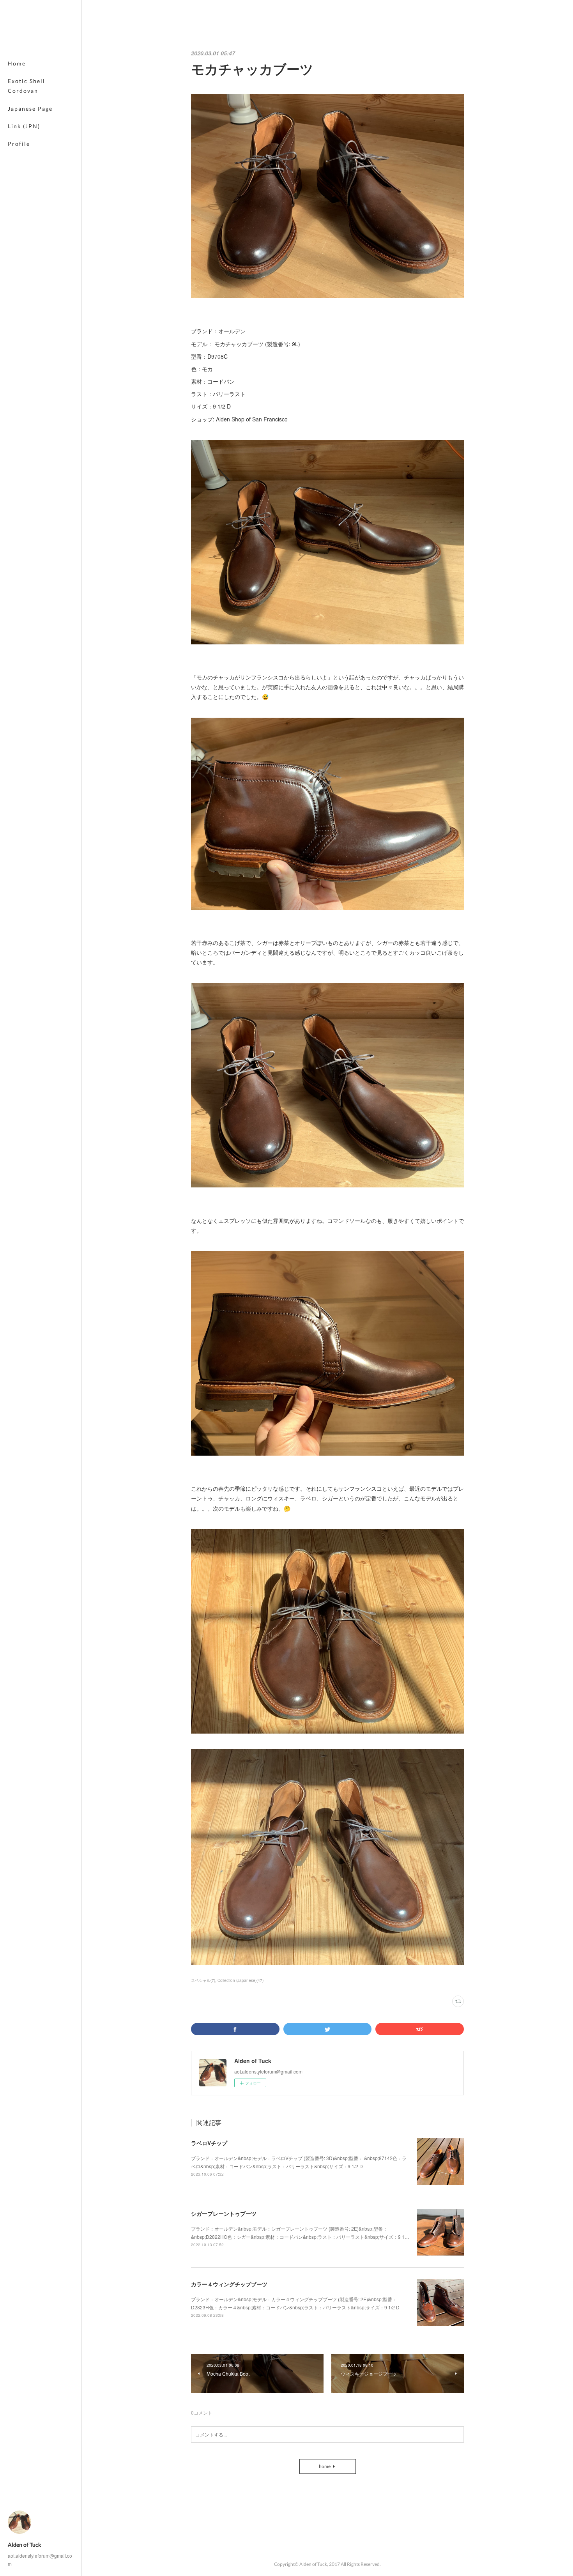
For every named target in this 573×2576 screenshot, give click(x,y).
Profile (19, 144)
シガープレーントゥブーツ (224, 2213)
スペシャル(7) (203, 1980)
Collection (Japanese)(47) (241, 1980)
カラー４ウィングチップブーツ (229, 2284)
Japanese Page (30, 109)
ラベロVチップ (209, 2143)
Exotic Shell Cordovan (27, 86)
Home (17, 63)
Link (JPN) (24, 126)
